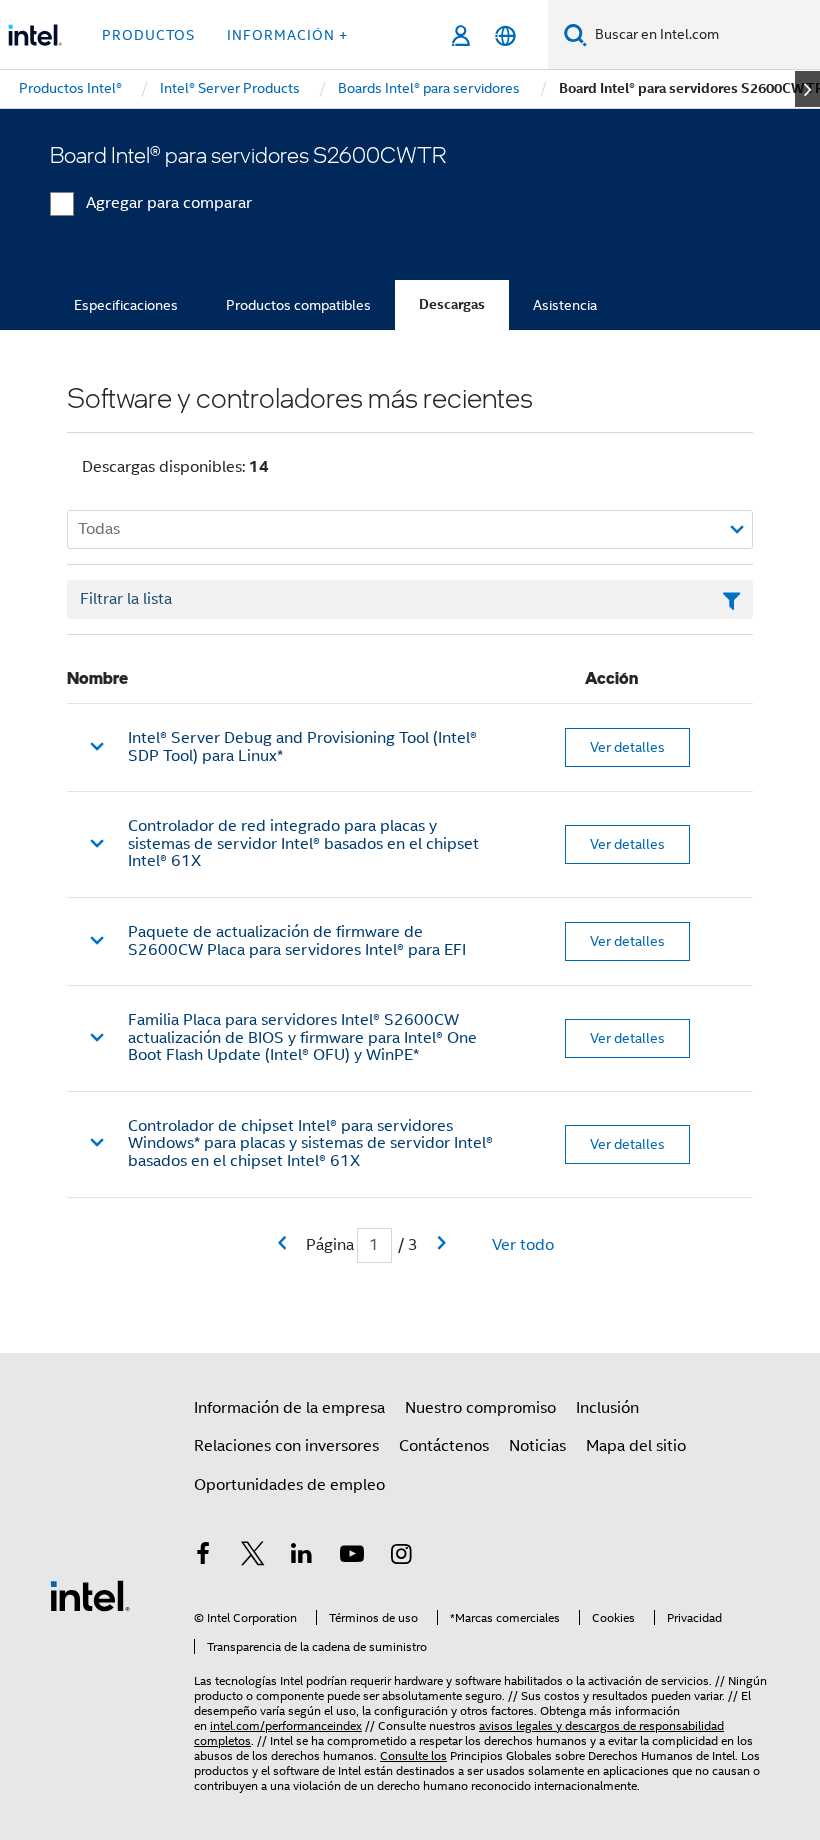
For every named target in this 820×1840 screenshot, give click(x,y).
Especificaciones (126, 305)
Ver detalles (627, 747)
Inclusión (607, 1408)
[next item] (807, 89)
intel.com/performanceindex (286, 1725)
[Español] (505, 35)
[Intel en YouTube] (352, 1557)
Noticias (537, 1446)
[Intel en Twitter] (253, 1557)
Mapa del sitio (636, 1446)
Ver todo (523, 1245)
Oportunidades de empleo (289, 1485)
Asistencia (565, 305)
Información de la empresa (289, 1408)
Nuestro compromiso (480, 1408)
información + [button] (287, 35)
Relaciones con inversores (286, 1446)
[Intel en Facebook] (203, 1557)
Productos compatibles (298, 305)
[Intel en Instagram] (401, 1557)
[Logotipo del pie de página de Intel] (90, 1595)
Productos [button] (148, 35)
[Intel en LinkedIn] (302, 1557)
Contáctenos (444, 1446)
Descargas (452, 304)
